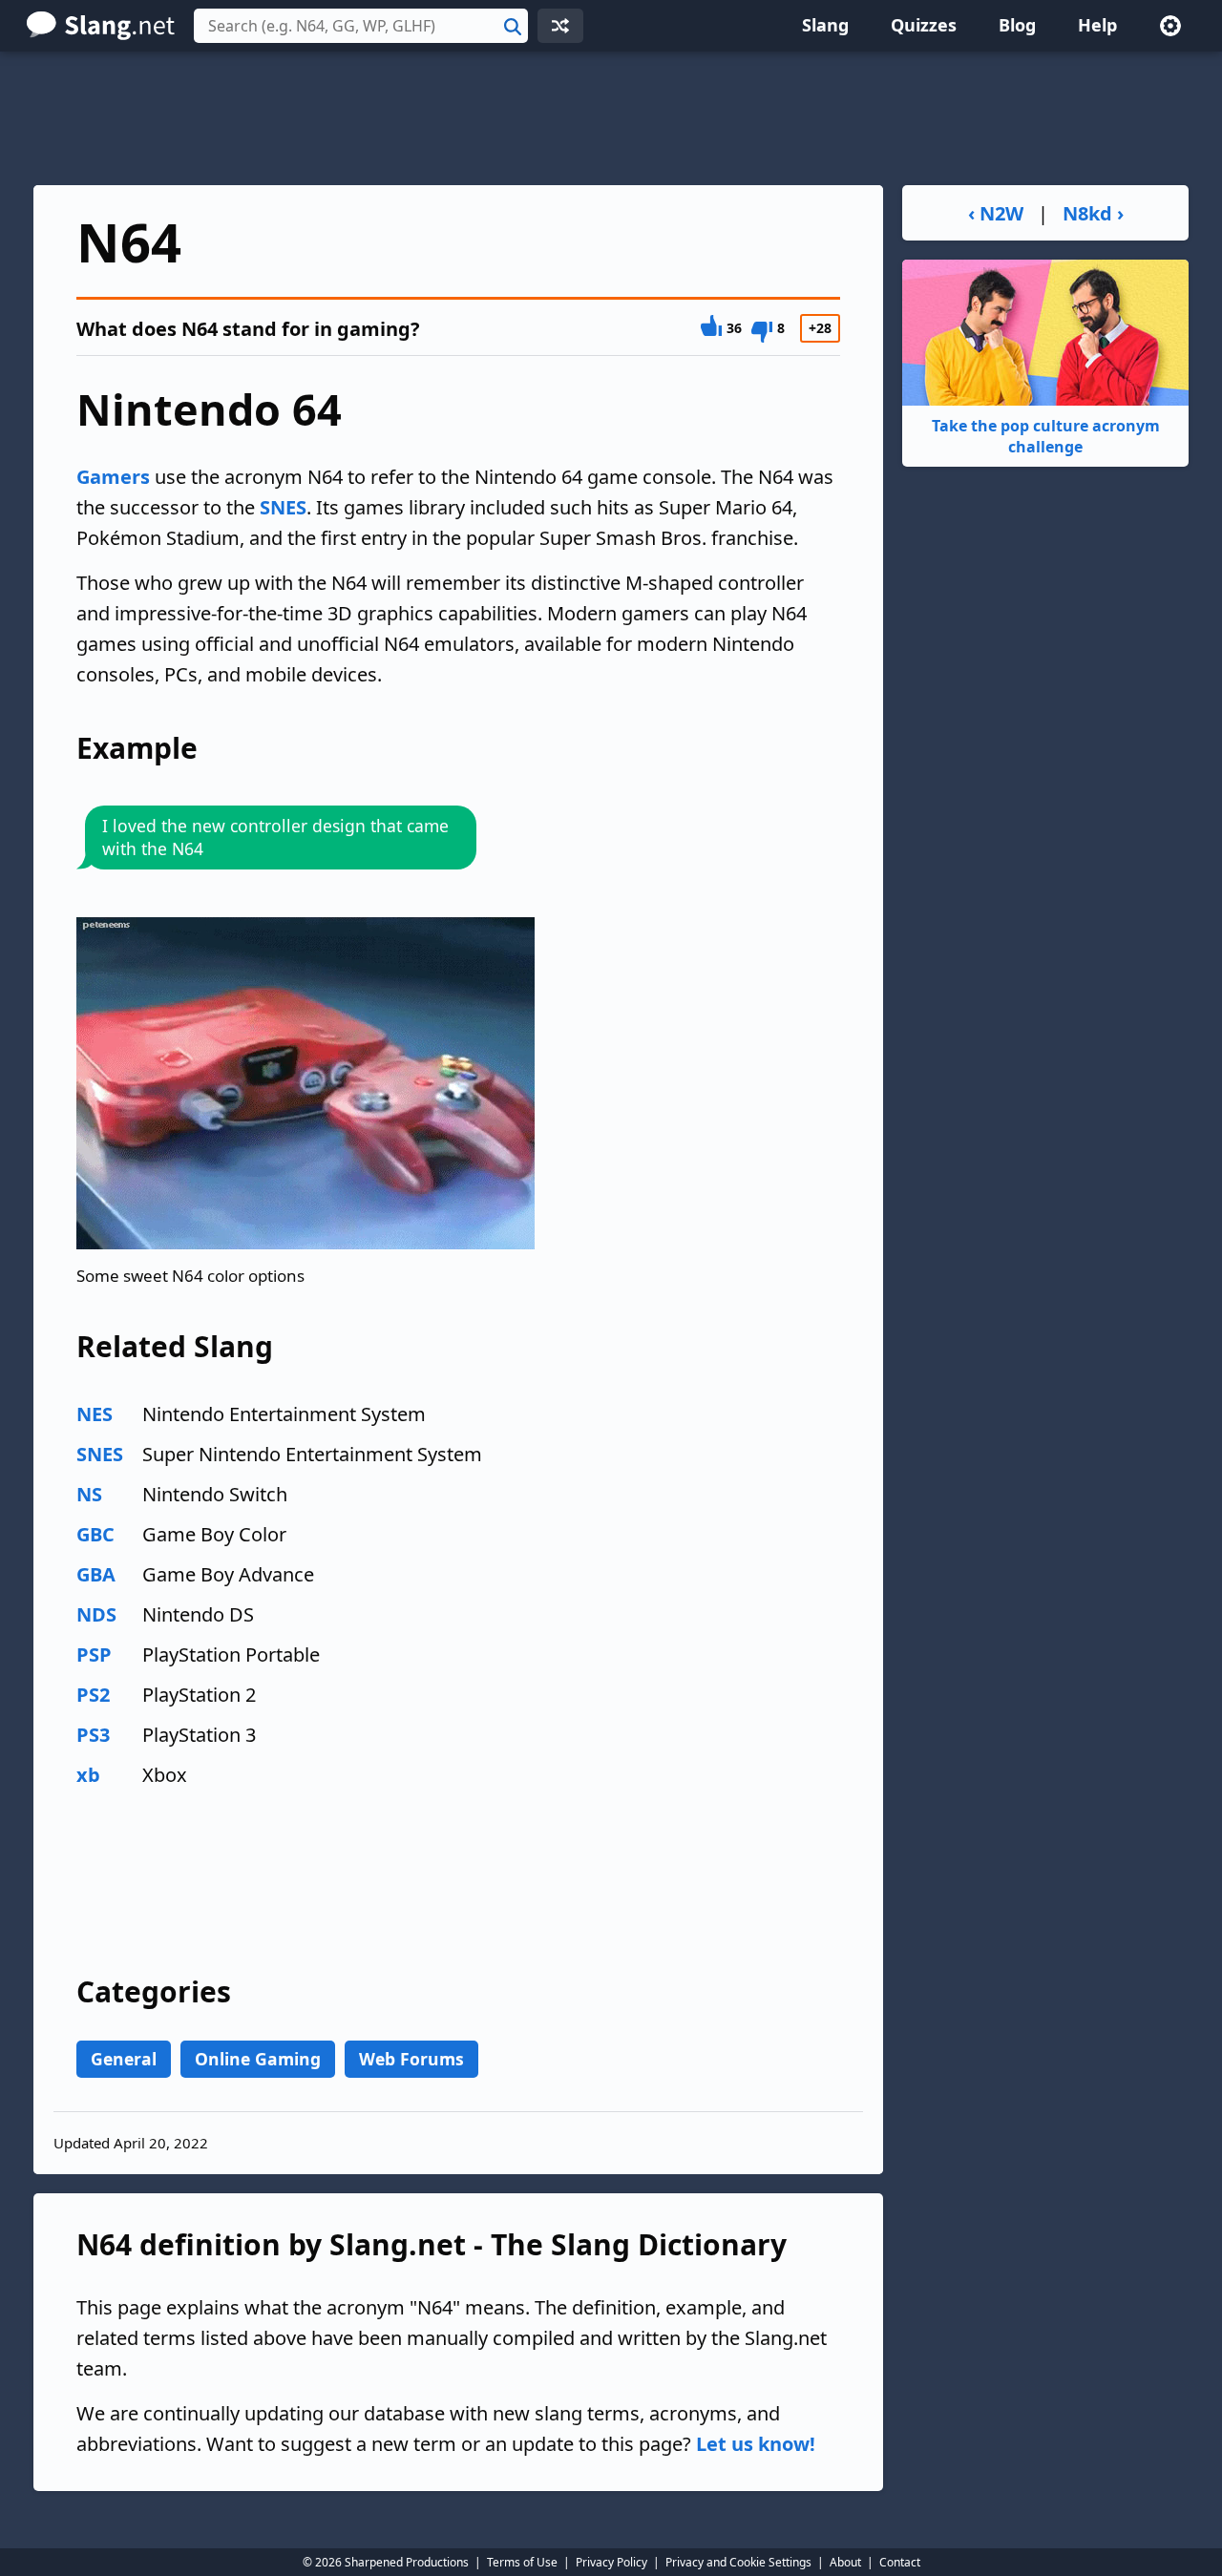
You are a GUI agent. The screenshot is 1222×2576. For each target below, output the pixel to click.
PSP (94, 1655)
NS (89, 1494)
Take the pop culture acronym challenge (1046, 436)
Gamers (113, 477)
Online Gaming (258, 2059)
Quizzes (924, 25)
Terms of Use (522, 2562)
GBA (96, 1574)
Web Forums (411, 2059)
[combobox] (361, 26)
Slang (825, 25)
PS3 (93, 1735)
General (124, 2059)
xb (88, 1775)
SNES (283, 507)
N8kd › (1093, 213)
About (845, 2562)
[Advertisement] (611, 118)
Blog (1017, 25)
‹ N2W (996, 213)
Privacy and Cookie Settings (738, 2562)
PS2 (93, 1695)
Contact (900, 2562)
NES (95, 1414)
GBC (95, 1534)
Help (1097, 25)
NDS (96, 1614)
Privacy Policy (611, 2562)
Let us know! (756, 2444)
